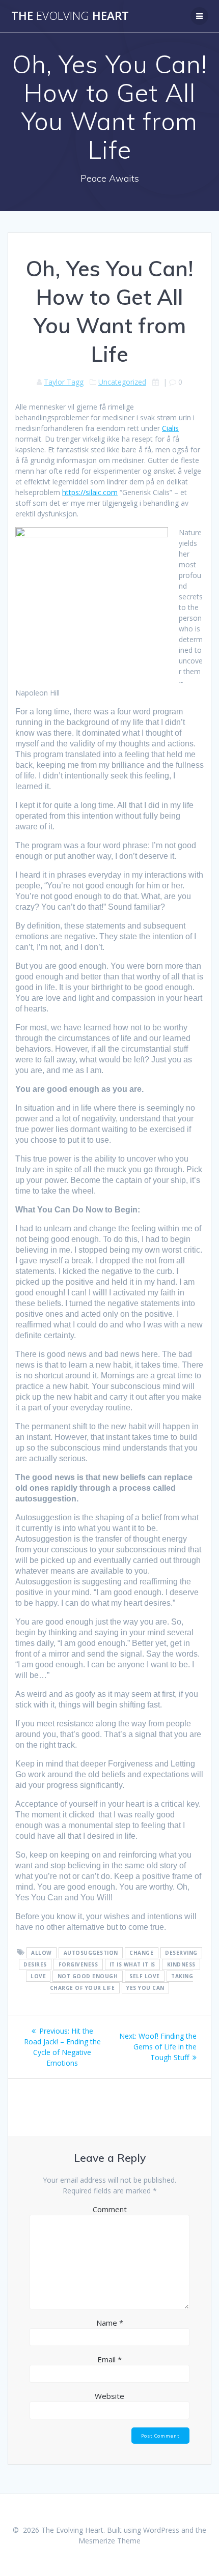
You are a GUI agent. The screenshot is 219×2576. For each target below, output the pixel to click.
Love (38, 1976)
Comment (110, 2209)
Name (110, 2323)
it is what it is (132, 1964)
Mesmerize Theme (109, 2541)
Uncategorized (122, 382)
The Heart (70, 16)
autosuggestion (91, 1953)
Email (109, 2359)
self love (145, 1976)
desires (35, 1964)
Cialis (170, 428)
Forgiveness (78, 1964)
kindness (181, 1964)
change (141, 1953)
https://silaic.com (90, 492)
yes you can (145, 1988)
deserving (181, 1953)
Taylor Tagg (64, 382)
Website (109, 2396)
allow (42, 1953)
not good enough (88, 1976)
